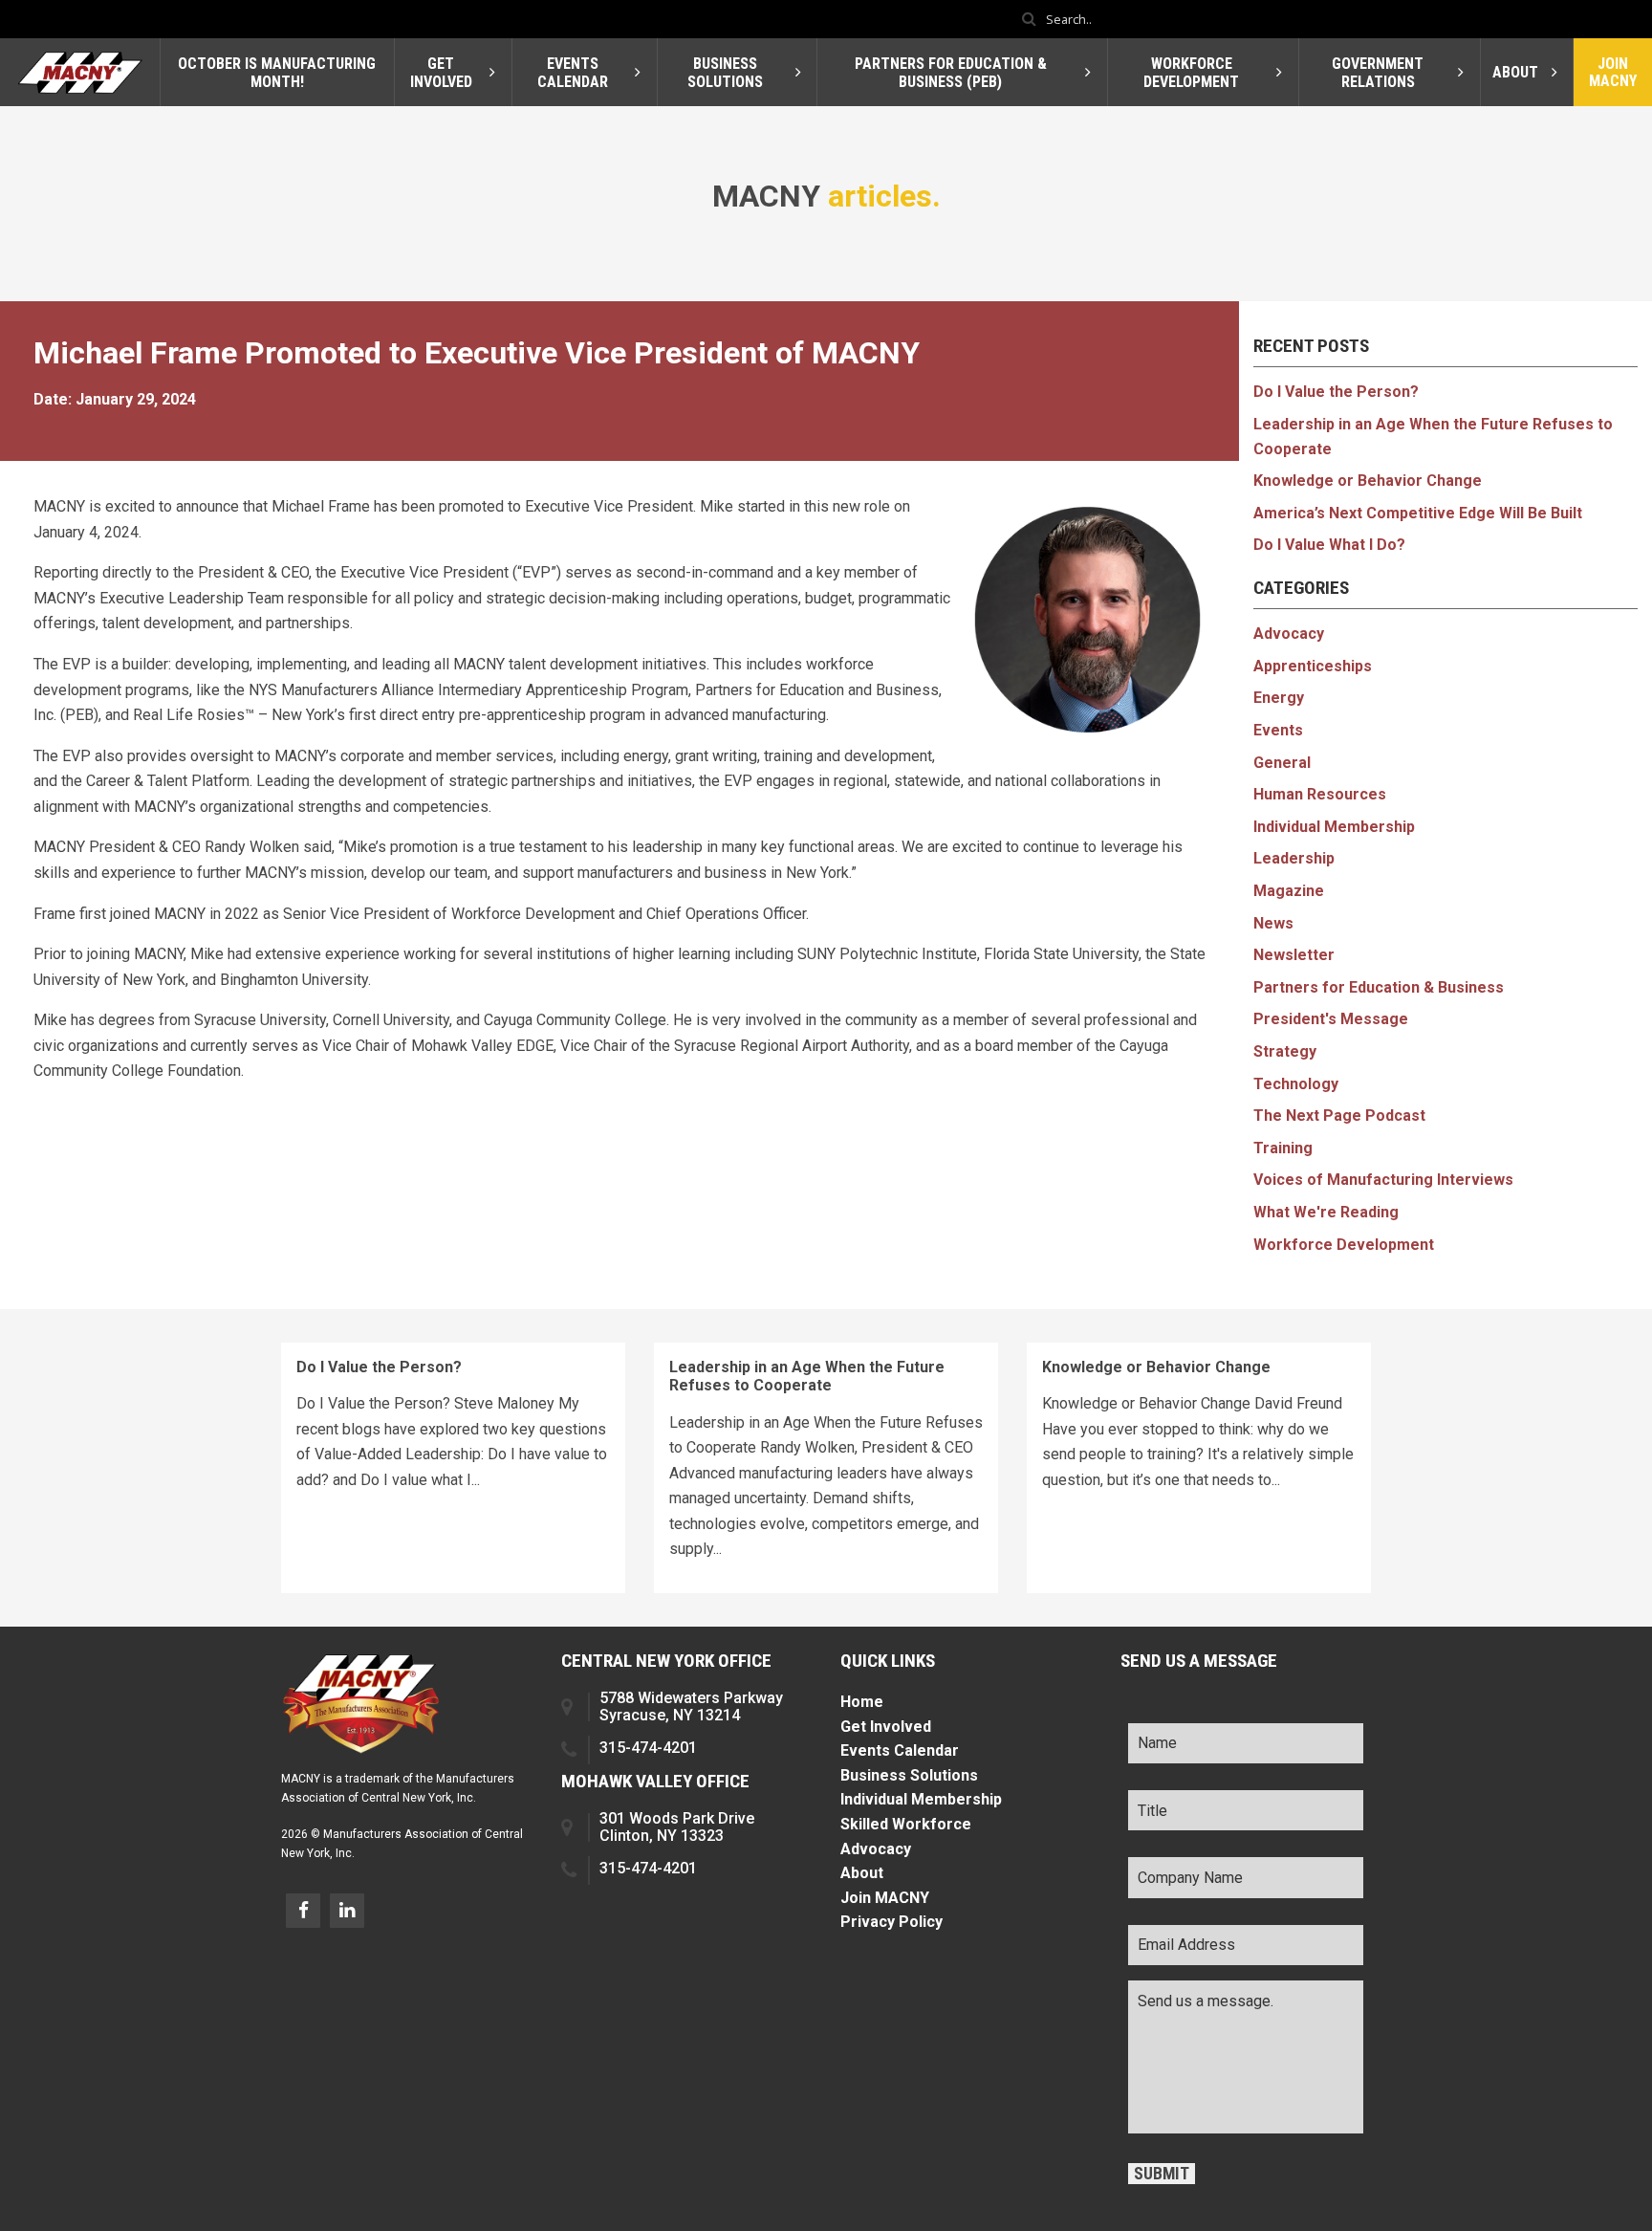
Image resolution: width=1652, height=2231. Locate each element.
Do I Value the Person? (1336, 392)
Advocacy (1289, 634)
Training (1283, 1148)
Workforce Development (1344, 1245)
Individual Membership (1334, 827)
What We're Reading (1326, 1212)
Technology (1296, 1084)
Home (862, 1702)
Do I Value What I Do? (1329, 545)
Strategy (1285, 1051)
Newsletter (1294, 955)
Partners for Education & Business (1379, 987)
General (1282, 763)
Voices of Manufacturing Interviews (1383, 1180)
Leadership (1294, 858)
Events (1278, 730)
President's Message (1331, 1019)
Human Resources (1320, 794)
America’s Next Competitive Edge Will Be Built (1418, 513)
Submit (1162, 2174)
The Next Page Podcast (1339, 1115)
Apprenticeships (1313, 666)
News (1273, 923)
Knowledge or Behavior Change (1368, 481)
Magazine (1289, 891)
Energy (1279, 698)
